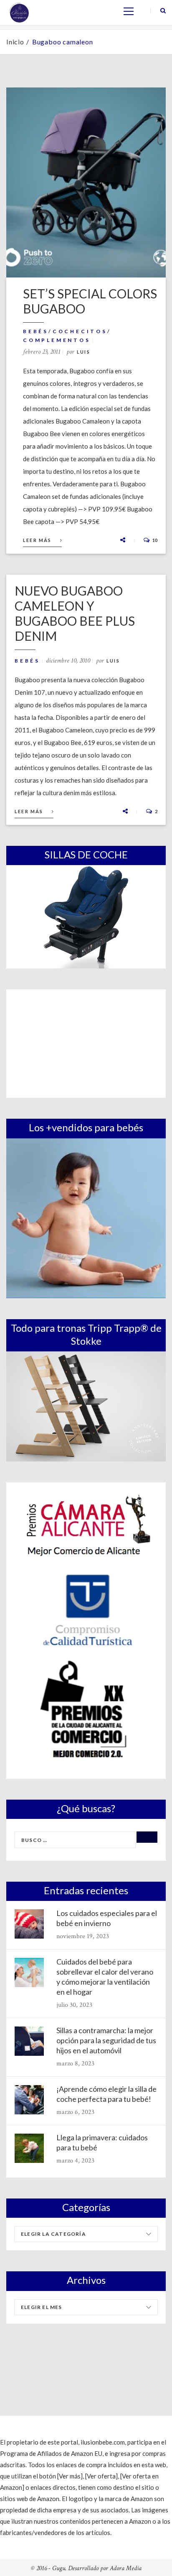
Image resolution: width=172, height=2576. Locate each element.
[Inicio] (19, 12)
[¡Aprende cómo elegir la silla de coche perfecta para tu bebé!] (29, 2100)
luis (83, 352)
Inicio (15, 42)
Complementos (57, 340)
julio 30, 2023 (74, 2005)
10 (154, 540)
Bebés (36, 331)
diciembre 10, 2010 (68, 661)
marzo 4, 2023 (75, 2161)
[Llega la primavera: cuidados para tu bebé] (29, 2148)
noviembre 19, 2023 (83, 1936)
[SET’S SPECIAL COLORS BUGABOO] (86, 182)
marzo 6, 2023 (75, 2112)
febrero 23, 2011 (42, 352)
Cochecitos (80, 331)
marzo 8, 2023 (75, 2064)
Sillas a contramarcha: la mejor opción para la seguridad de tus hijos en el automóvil (106, 2040)
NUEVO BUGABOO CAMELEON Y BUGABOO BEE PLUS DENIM (75, 613)
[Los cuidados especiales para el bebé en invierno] (29, 1924)
